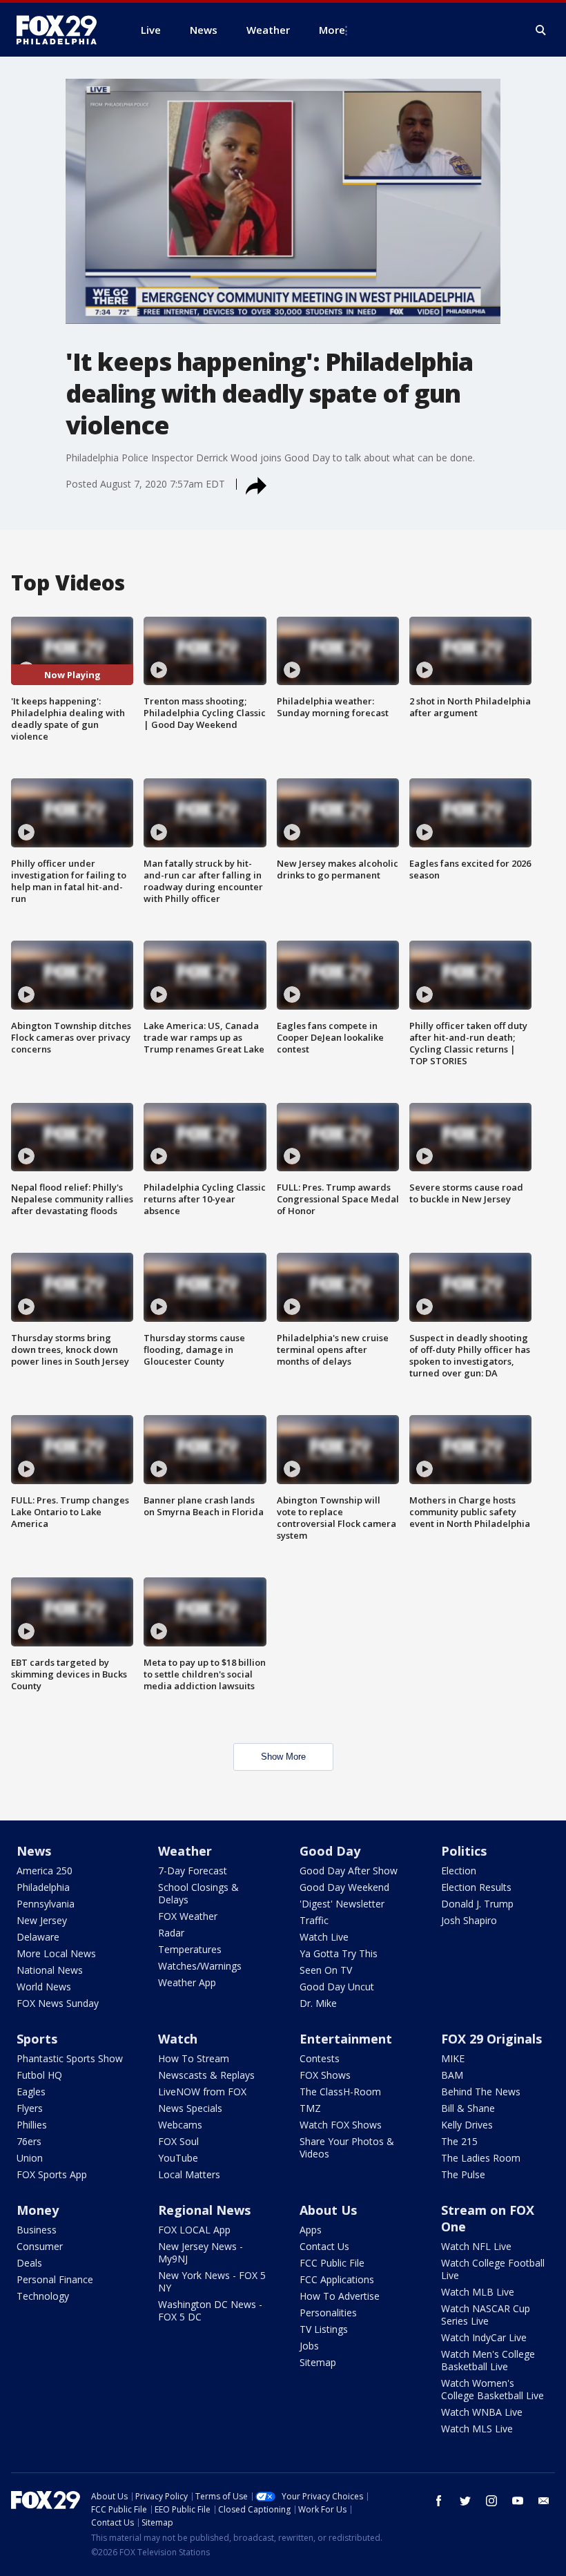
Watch (178, 2039)
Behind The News (481, 2092)
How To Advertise (340, 2296)
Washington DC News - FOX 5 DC (210, 2310)
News (34, 1851)
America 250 (45, 1871)
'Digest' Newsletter (342, 1904)
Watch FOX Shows (341, 2125)
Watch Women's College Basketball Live (492, 2389)
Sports (37, 2039)
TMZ (310, 2108)
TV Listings (324, 2329)
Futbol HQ (39, 2075)
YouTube (178, 2158)
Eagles (31, 2092)
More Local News (56, 1953)
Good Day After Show (349, 1871)
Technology (43, 2296)
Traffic (314, 1920)
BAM (452, 2075)
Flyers (30, 2108)
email (544, 2501)
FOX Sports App (52, 2174)
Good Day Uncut (337, 1987)
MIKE (453, 2058)
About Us (328, 2210)
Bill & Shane (468, 2108)
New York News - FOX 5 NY (212, 2281)
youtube (518, 2501)
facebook (439, 2501)
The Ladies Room (481, 2158)
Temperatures (190, 1949)
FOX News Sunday (58, 2003)
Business (37, 2230)
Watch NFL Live (476, 2246)
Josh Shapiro (469, 1920)
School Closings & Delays (198, 1893)
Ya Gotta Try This (339, 1953)
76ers (29, 2141)
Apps (311, 2230)
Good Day (330, 1851)
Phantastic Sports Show (70, 2058)
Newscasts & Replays (206, 2075)
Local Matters (189, 2174)
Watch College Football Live (493, 2269)
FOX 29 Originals (491, 2039)
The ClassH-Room (340, 2092)
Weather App (187, 1982)
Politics (464, 1851)
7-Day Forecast (193, 1871)
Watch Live (324, 1937)
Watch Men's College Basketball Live (488, 2360)
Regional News (204, 2210)
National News (50, 1970)
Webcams (180, 2125)
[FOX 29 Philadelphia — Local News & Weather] (62, 30)
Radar (171, 1933)
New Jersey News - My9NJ (201, 2252)
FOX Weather (188, 1916)
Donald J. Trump (477, 1904)
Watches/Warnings (200, 1966)
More (332, 30)
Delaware (38, 1937)
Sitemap (318, 2362)
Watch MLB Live (478, 2292)
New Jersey (42, 1920)
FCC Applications (337, 2279)
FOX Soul (178, 2141)
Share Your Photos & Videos (347, 2147)
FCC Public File (332, 2263)
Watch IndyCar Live (484, 2337)
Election (459, 1871)
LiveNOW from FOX (202, 2092)
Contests (320, 2058)
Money (38, 2210)
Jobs (309, 2346)
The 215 (459, 2141)
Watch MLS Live (477, 2429)
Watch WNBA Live (482, 2412)
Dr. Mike (318, 2003)
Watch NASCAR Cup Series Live (486, 2315)
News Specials (190, 2108)
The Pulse (463, 2174)
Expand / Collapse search (541, 30)
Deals (29, 2263)
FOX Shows (325, 2075)
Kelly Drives (467, 2125)
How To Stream (194, 2058)
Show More (283, 1757)
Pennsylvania (46, 1904)
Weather (185, 1851)
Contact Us (324, 2246)
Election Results (476, 1887)
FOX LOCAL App (194, 2230)
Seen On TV (326, 1970)
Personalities (328, 2313)
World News (44, 1987)
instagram (491, 2501)
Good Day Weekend (344, 1887)
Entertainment (346, 2039)
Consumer (40, 2246)
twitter (465, 2501)
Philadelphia (43, 1887)
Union (30, 2158)
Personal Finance (55, 2279)
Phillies (32, 2125)
